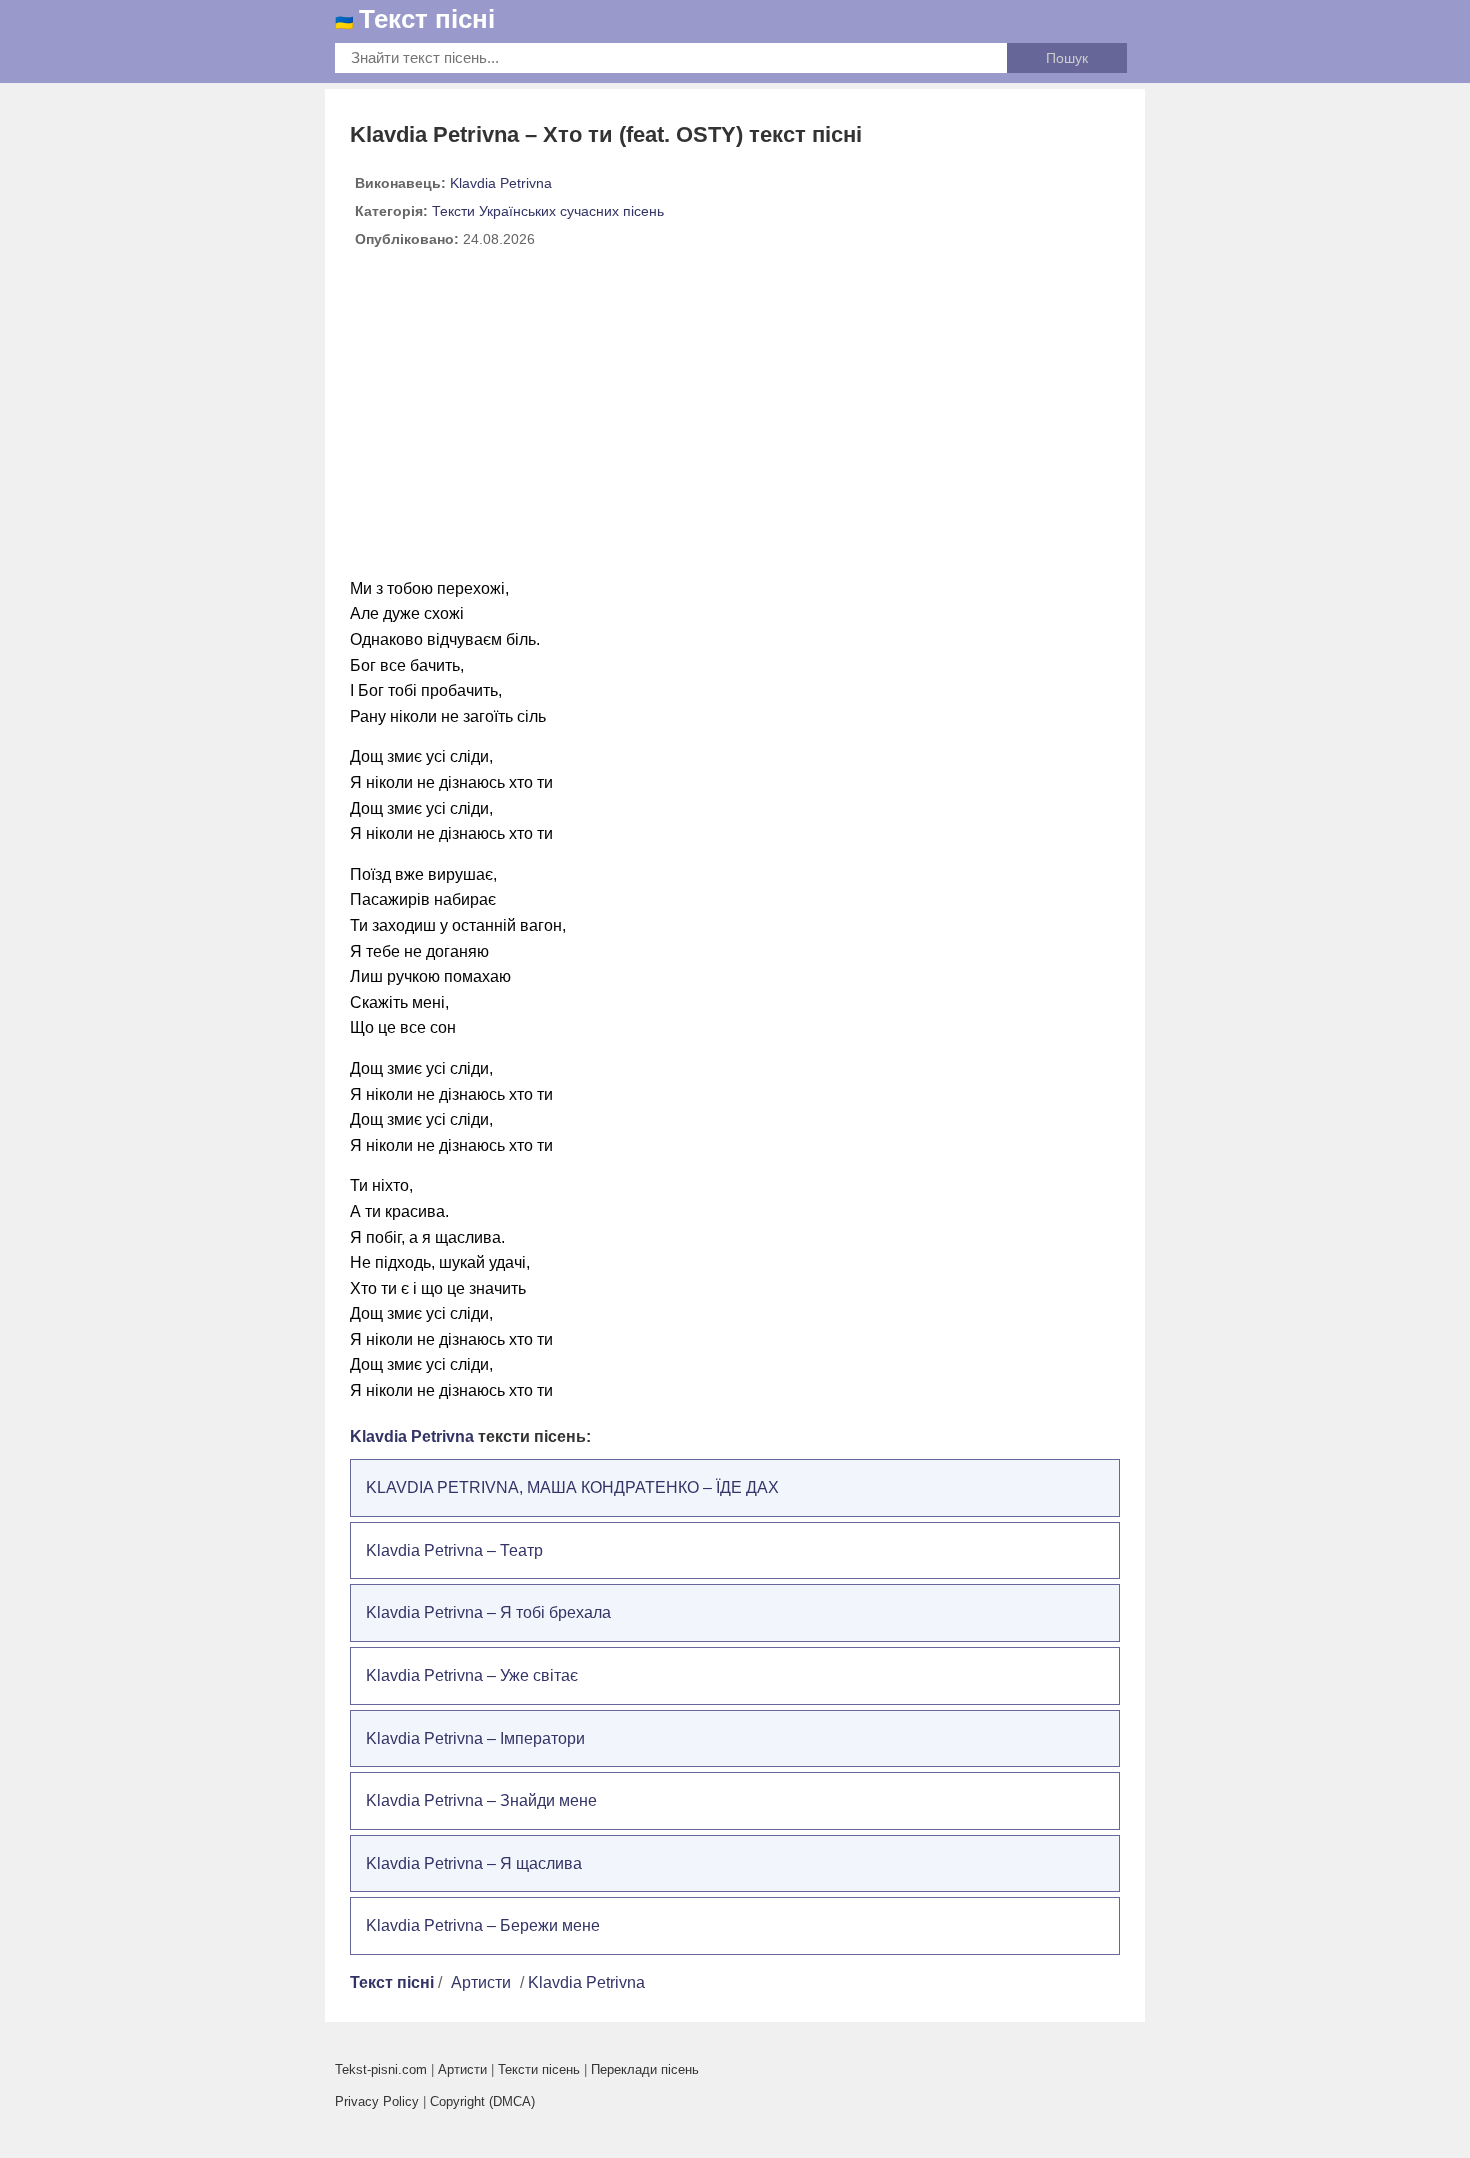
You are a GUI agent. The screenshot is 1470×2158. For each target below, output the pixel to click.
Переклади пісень (645, 2069)
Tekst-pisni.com (381, 2069)
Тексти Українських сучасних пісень (548, 211)
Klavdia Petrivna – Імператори (475, 1738)
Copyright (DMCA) (482, 2101)
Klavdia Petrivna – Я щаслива (474, 1863)
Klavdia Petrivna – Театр (454, 1550)
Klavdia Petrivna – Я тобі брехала (488, 1612)
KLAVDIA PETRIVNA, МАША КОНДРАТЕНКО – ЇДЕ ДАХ (572, 1487)
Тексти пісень (539, 2069)
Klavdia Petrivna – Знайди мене (481, 1800)
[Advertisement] (735, 421)
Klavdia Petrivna (501, 183)
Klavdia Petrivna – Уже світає (472, 1675)
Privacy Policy (377, 2101)
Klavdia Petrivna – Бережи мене (483, 1925)
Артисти (481, 1982)
